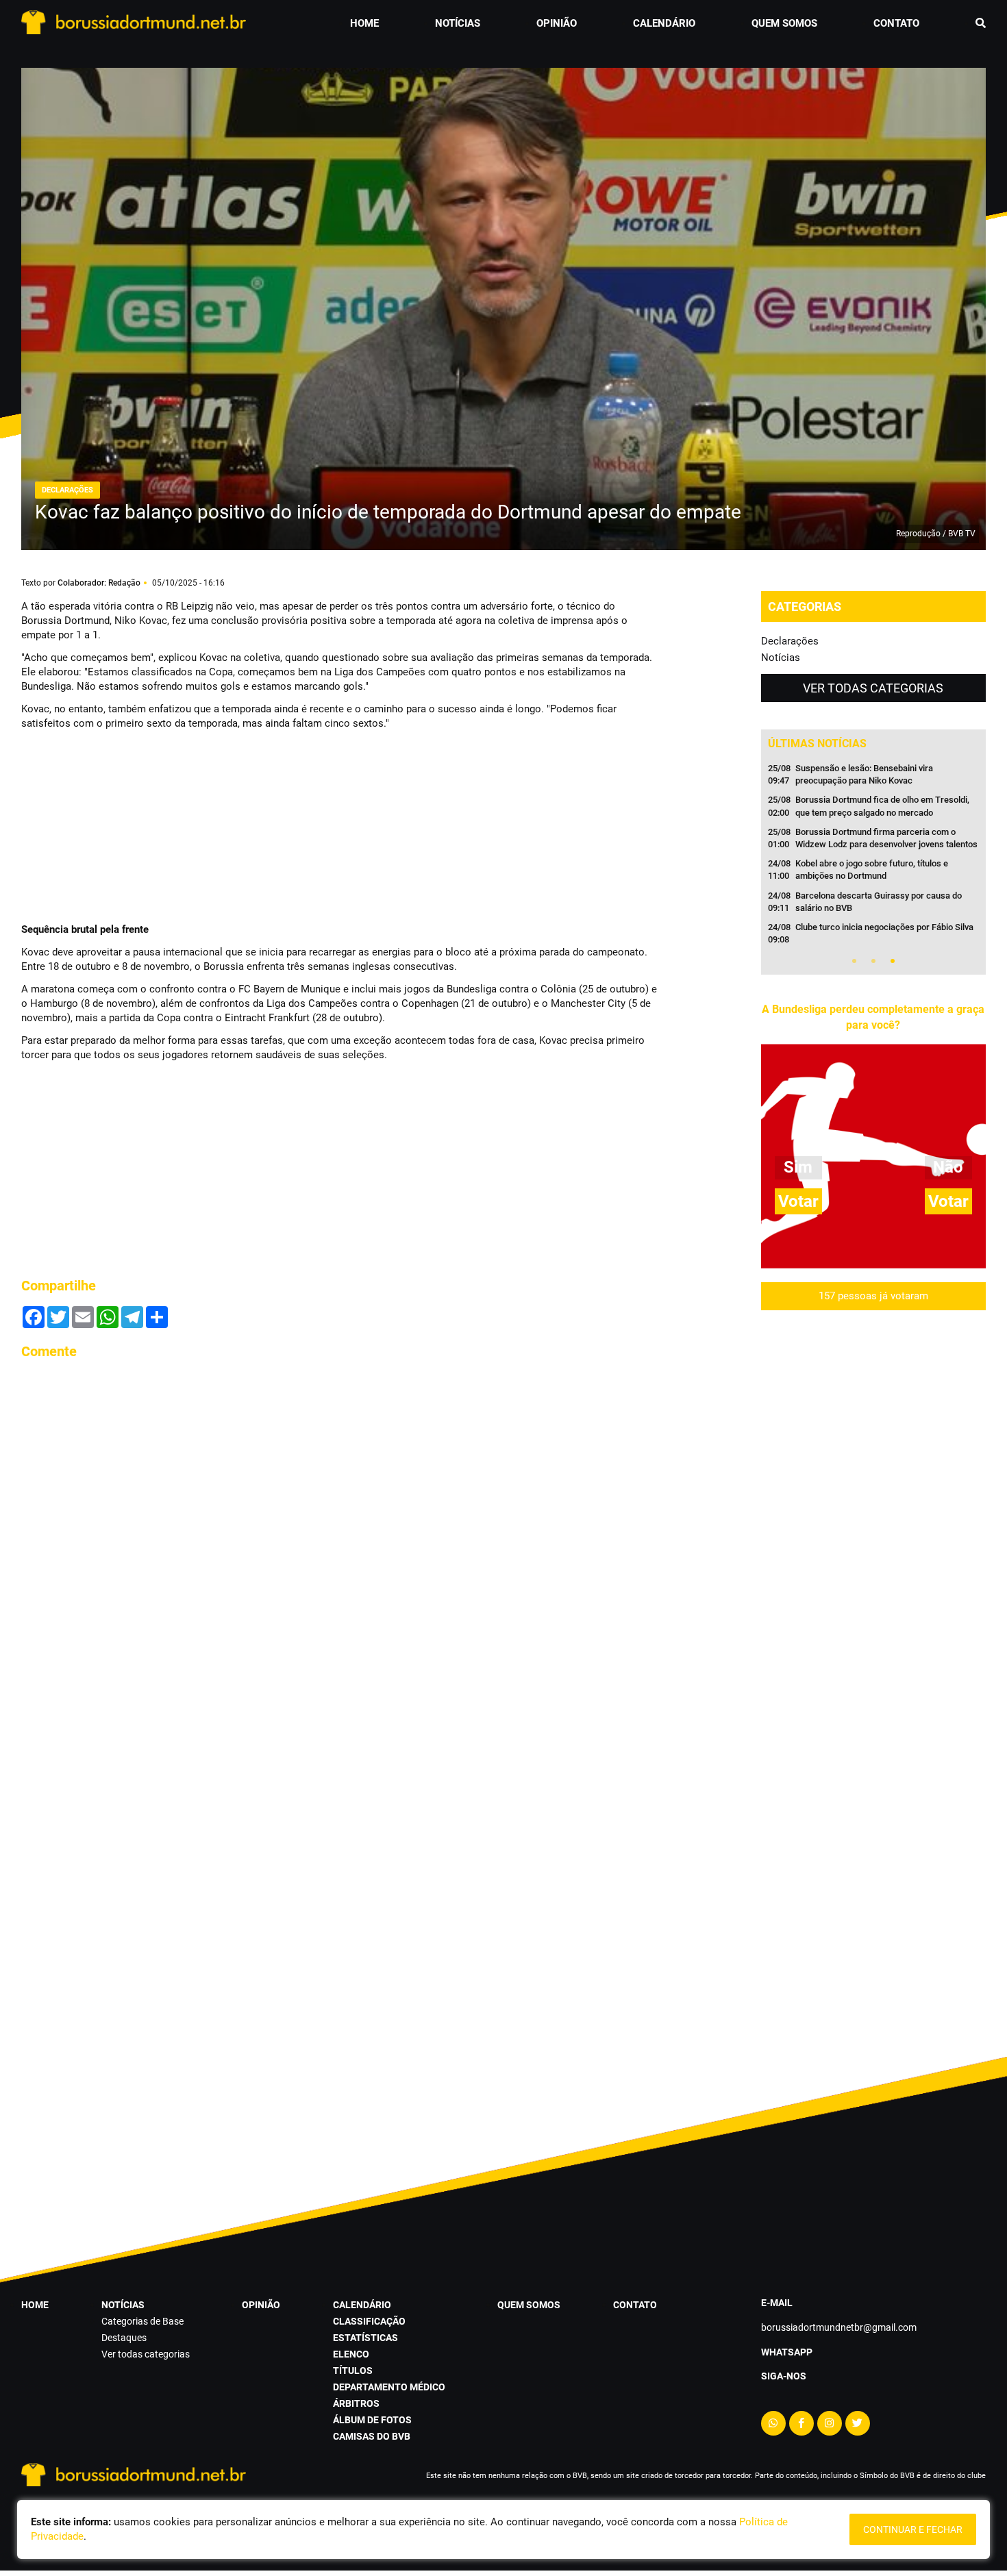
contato (896, 23)
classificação (369, 2321)
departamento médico (389, 2387)
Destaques (124, 2338)
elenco (351, 2354)
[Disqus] (339, 1543)
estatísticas (365, 2338)
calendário (664, 23)
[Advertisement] (124, 825)
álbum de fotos (372, 2420)
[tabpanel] (873, 858)
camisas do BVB (372, 2436)
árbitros (356, 2403)
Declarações (790, 641)
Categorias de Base (142, 2321)
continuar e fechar (913, 2529)
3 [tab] (893, 961)
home (364, 23)
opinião (557, 23)
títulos (353, 2371)
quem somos (784, 23)
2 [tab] (873, 961)
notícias (458, 23)
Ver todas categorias (873, 688)
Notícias (781, 658)
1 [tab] (854, 961)
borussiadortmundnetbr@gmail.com (839, 2327)
